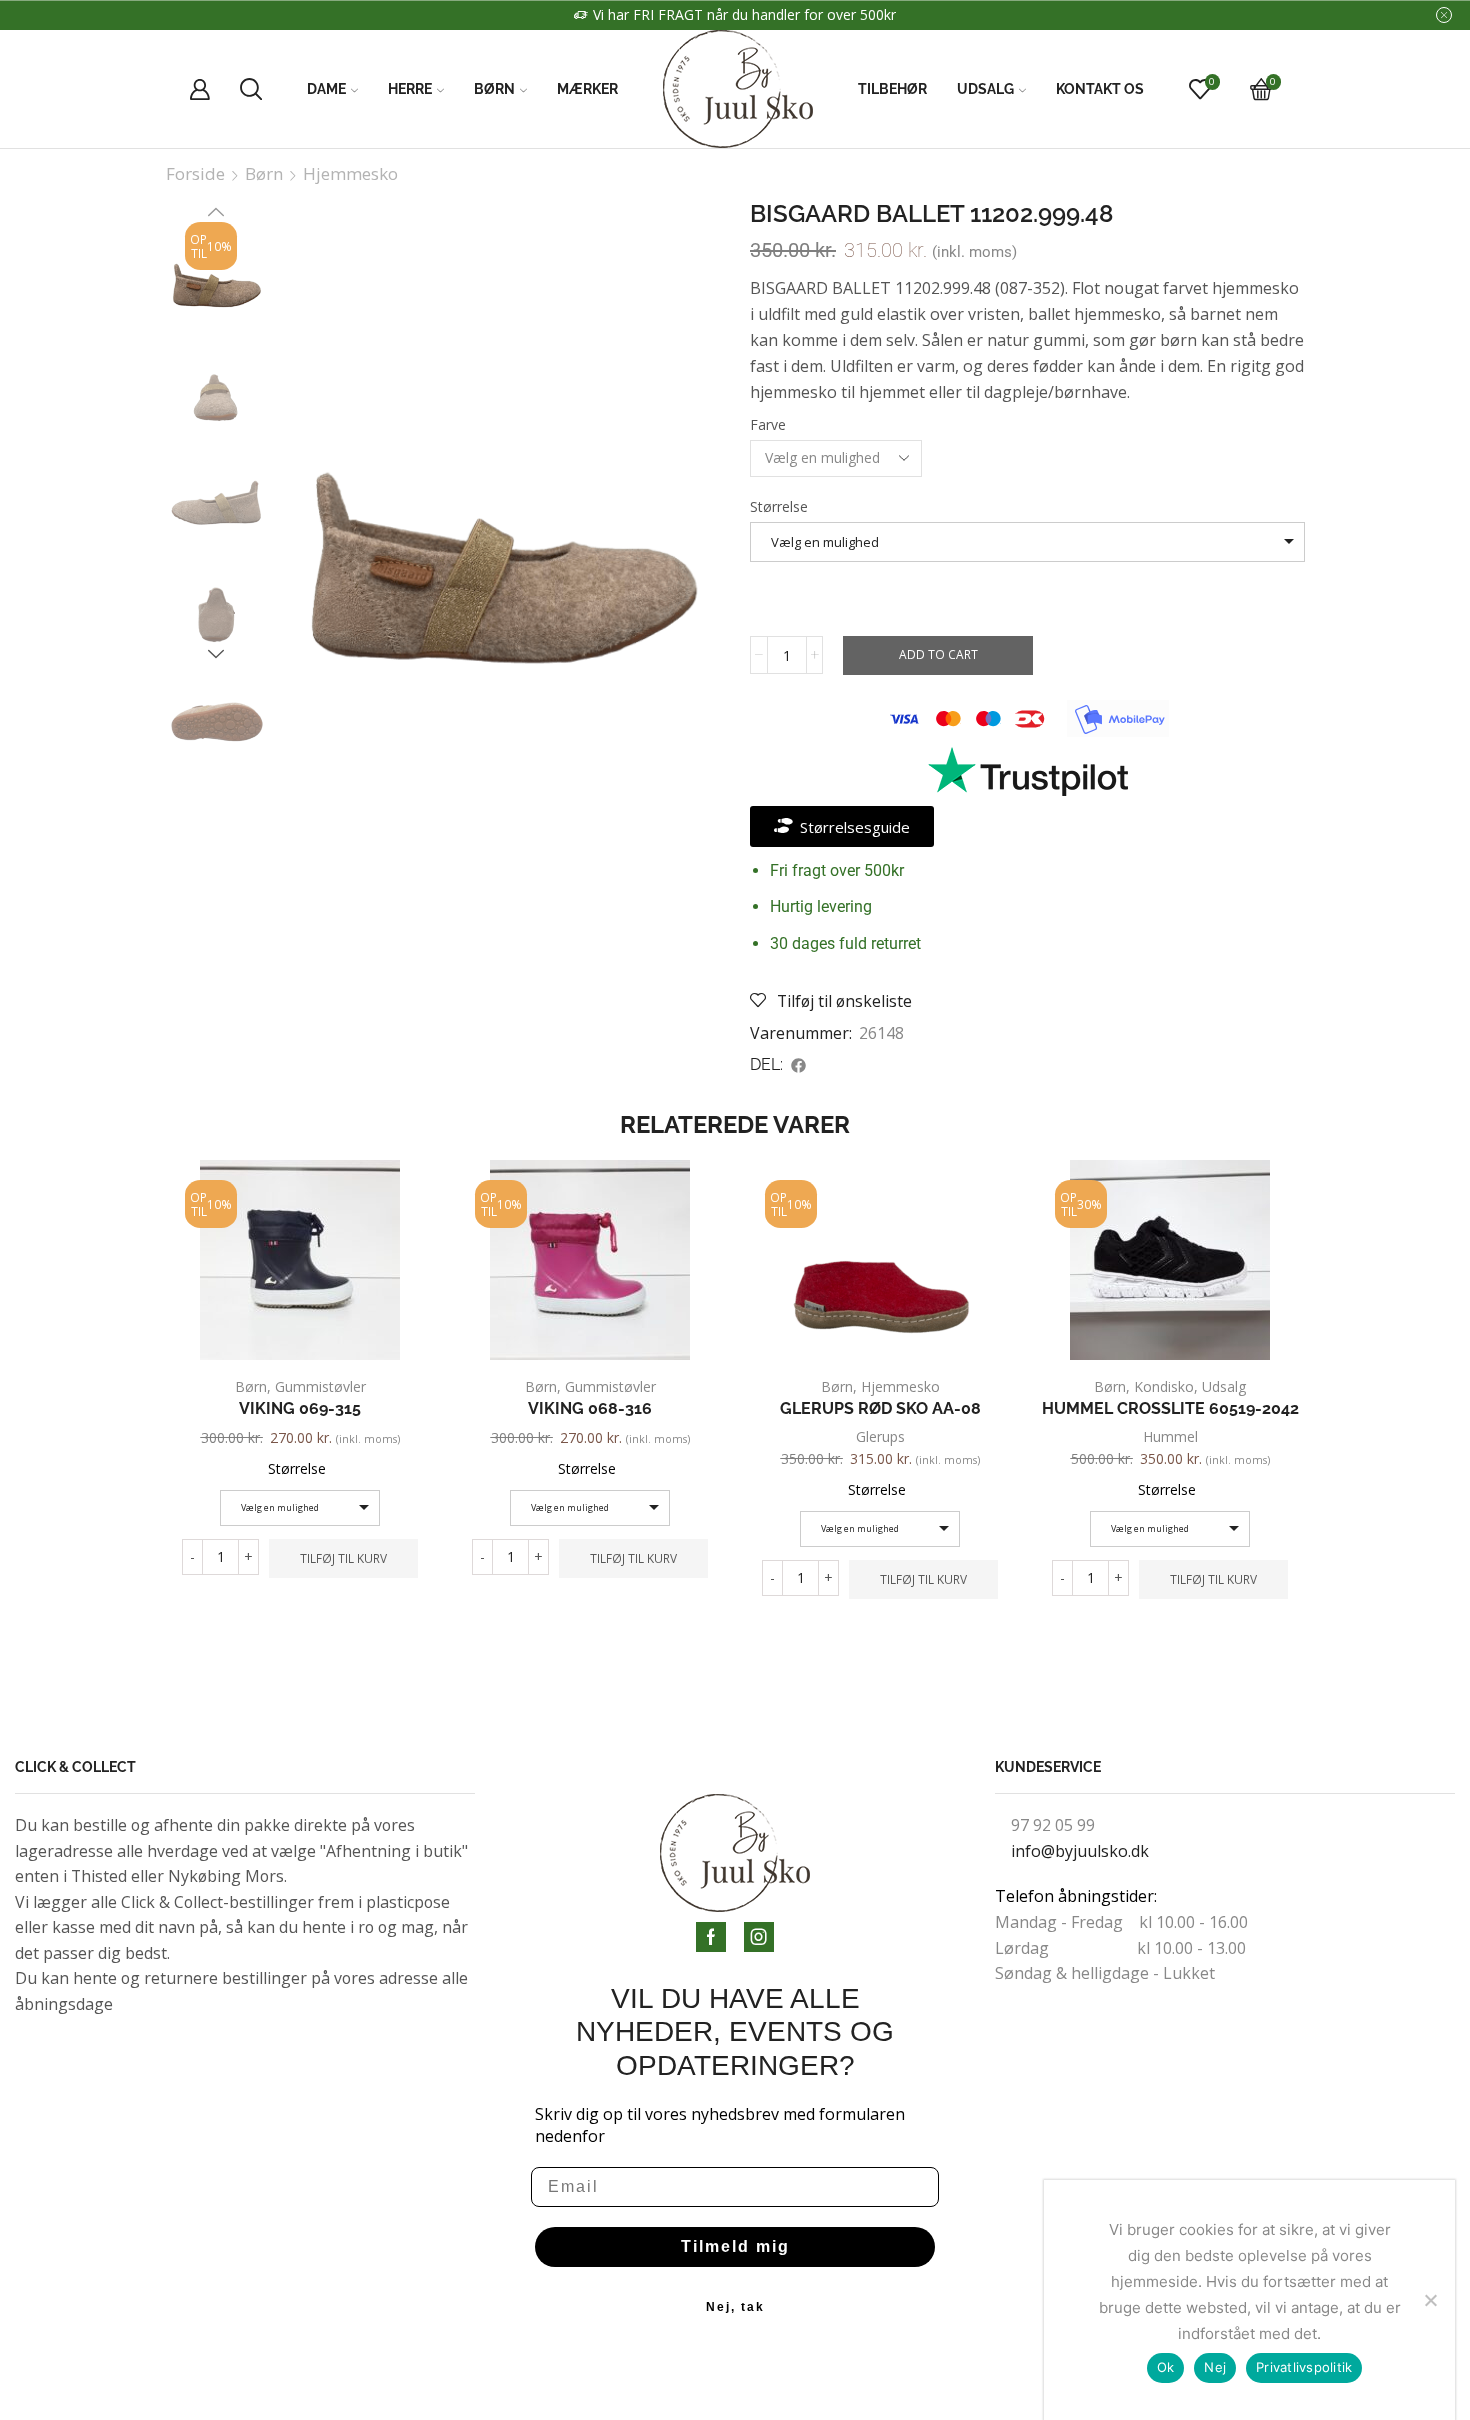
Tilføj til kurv (343, 1558)
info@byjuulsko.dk (1080, 1851)
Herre (410, 89)
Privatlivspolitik (1304, 2367)
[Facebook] (711, 1937)
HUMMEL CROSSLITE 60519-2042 (1170, 1408)
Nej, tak (735, 2307)
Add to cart (938, 654)
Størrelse (779, 506)
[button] (799, 1065)
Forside (195, 174)
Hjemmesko (350, 174)
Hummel (1170, 1436)
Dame (326, 89)
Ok (1166, 2367)
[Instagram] (759, 1937)
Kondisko (1164, 1386)
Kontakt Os (1100, 89)
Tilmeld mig (735, 2246)
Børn (494, 89)
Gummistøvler (320, 1386)
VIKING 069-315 (300, 1408)
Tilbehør (892, 89)
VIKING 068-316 (590, 1408)
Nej (1215, 2367)
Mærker (587, 89)
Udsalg (985, 89)
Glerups (880, 1436)
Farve (768, 424)
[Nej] (1430, 2300)
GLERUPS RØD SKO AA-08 (880, 1408)
